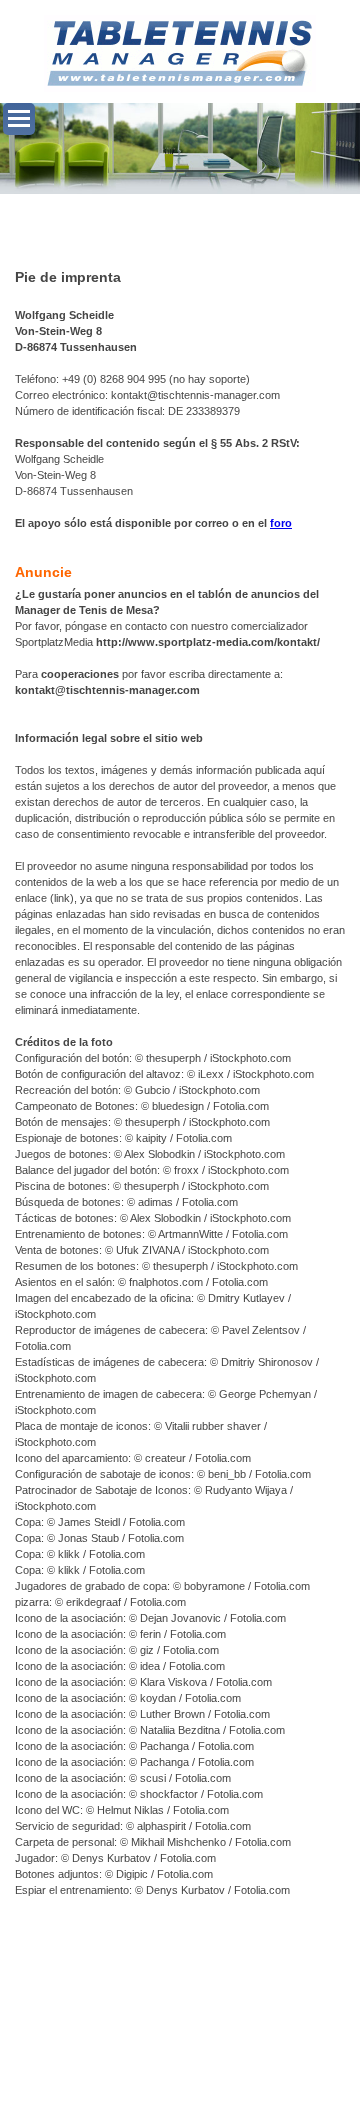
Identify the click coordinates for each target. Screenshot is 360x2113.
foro (281, 523)
